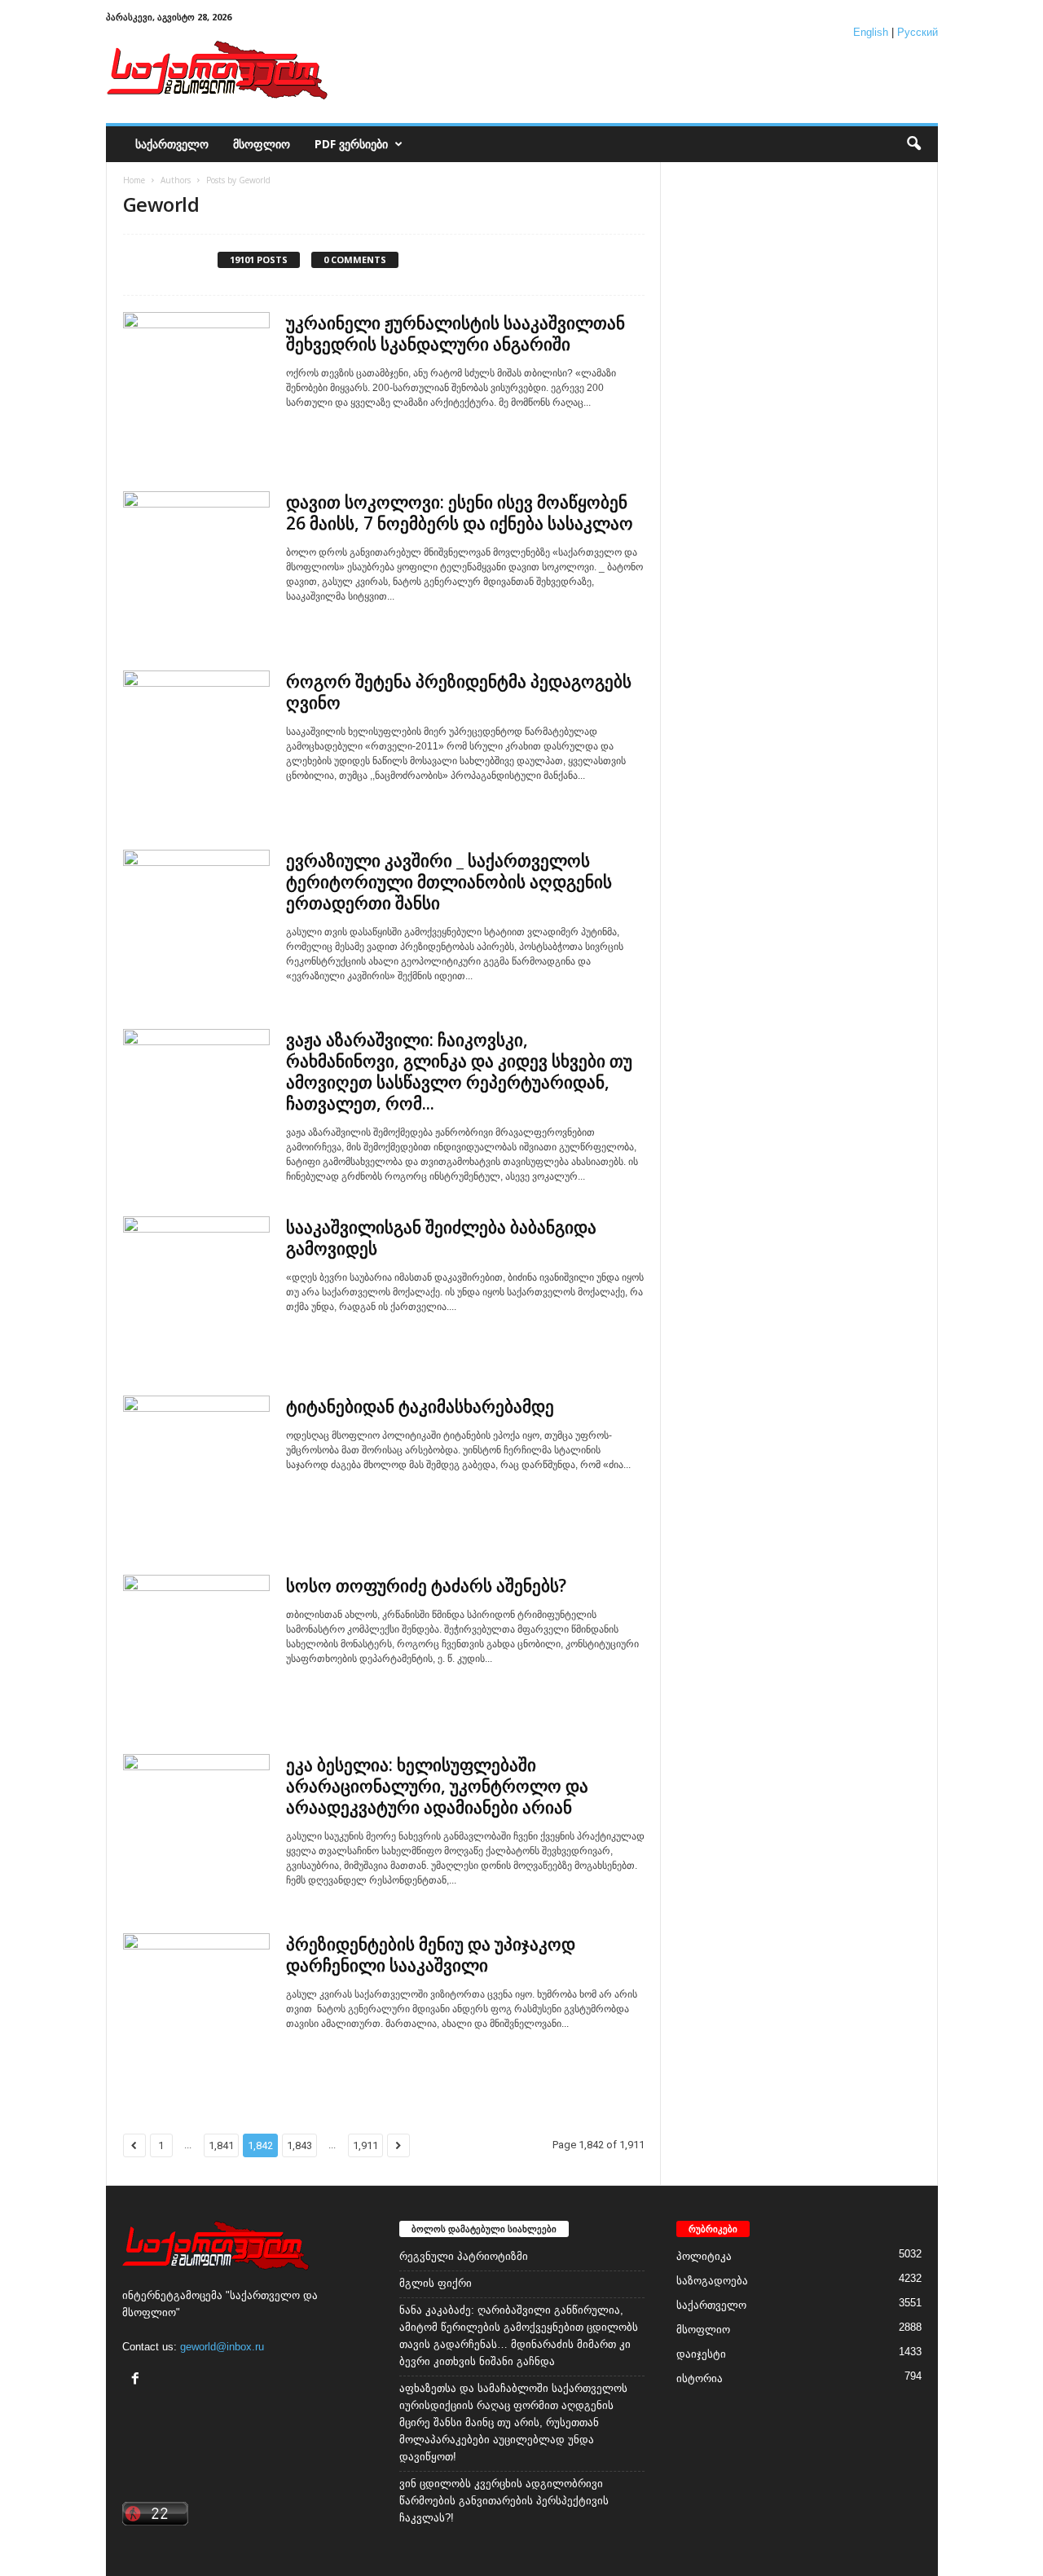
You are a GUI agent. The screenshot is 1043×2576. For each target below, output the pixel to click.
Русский (918, 32)
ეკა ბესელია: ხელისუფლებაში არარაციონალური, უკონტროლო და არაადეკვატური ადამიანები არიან (437, 1786)
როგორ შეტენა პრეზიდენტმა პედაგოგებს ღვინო (459, 692)
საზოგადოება (712, 2281)
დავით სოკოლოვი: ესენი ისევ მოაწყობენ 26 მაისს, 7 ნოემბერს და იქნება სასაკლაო (460, 512)
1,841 (221, 2145)
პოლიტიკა (704, 2256)
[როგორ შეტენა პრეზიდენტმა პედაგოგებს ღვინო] (196, 744)
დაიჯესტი (701, 2354)
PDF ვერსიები (351, 144)
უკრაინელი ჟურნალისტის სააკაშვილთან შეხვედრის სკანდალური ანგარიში (455, 333)
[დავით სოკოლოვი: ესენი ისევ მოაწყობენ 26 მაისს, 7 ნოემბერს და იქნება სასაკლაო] (196, 565)
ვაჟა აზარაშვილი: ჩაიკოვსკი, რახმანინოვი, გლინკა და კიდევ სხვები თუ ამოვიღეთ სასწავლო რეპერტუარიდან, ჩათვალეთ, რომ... (459, 1071)
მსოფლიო (262, 144)
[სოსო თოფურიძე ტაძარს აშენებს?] (196, 1648)
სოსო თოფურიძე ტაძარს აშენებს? (426, 1585)
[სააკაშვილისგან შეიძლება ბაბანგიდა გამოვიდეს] (196, 1290)
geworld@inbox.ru (222, 2347)
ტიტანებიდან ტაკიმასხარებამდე (420, 1406)
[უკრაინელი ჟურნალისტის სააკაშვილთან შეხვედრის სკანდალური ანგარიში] (196, 385)
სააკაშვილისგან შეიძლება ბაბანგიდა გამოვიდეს (441, 1237)
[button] (913, 144)
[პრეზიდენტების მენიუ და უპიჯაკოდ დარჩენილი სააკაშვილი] (196, 2007)
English (871, 32)
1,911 (365, 2145)
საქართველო (172, 144)
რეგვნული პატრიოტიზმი (464, 2256)
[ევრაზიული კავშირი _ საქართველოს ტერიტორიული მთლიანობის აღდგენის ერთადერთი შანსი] (196, 923)
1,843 (299, 2145)
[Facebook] (137, 2380)
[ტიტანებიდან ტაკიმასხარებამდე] (196, 1469)
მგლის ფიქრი (436, 2283)
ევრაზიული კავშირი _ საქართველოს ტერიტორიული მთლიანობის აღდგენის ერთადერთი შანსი (449, 881)
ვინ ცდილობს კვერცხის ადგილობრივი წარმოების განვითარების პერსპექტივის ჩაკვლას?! (504, 2501)
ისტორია (700, 2378)
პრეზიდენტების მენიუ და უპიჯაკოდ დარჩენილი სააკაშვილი (431, 1954)
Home (134, 180)
